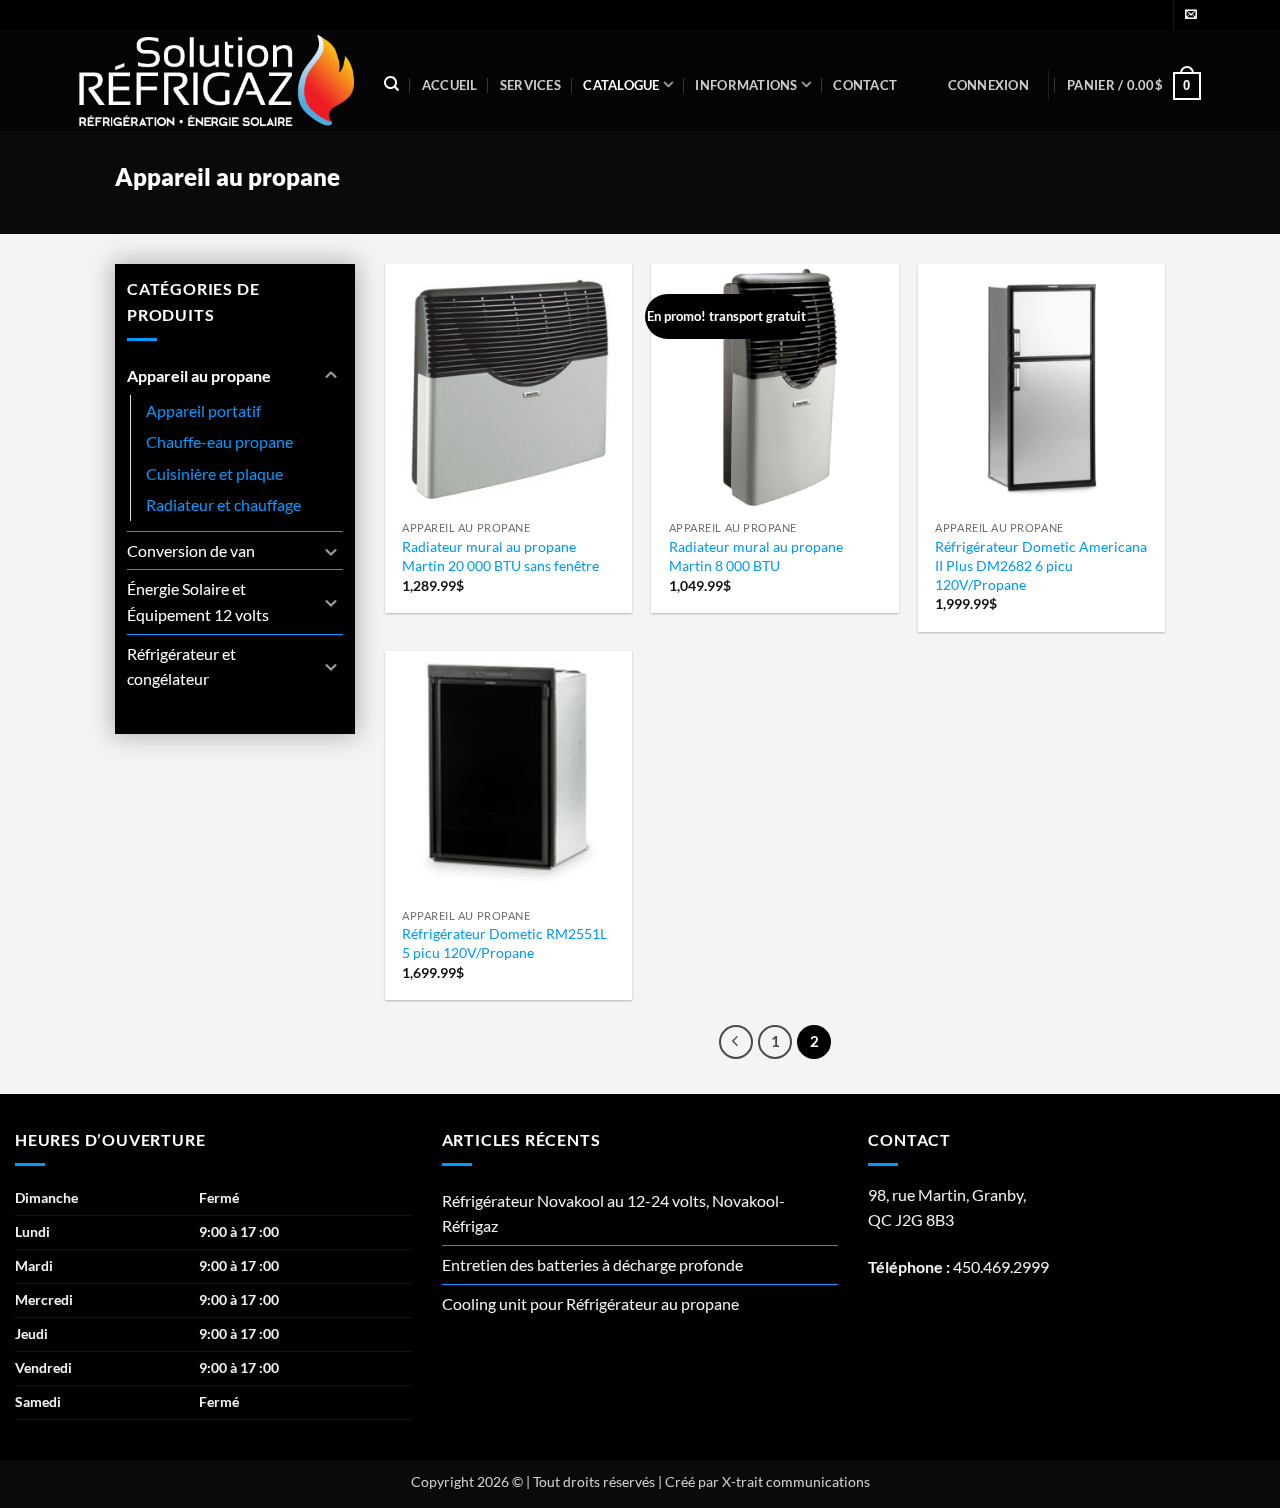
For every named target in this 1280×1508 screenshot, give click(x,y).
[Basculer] (331, 376)
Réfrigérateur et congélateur (181, 666)
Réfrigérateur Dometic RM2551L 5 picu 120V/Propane (504, 943)
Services (530, 85)
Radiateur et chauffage (223, 504)
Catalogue (621, 85)
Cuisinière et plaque (214, 473)
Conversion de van (191, 550)
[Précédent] (736, 1042)
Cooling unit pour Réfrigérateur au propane (590, 1303)
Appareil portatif (203, 410)
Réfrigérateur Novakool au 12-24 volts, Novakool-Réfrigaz (613, 1213)
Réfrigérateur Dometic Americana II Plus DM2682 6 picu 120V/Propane (1041, 565)
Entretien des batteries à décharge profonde (592, 1264)
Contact (865, 85)
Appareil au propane (199, 375)
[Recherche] (391, 84)
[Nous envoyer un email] (1191, 15)
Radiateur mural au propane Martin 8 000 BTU (756, 556)
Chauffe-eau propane (219, 441)
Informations (746, 85)
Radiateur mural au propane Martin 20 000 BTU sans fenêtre (500, 556)
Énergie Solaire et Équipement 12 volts (198, 601)
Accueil (450, 85)
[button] (988, 85)
